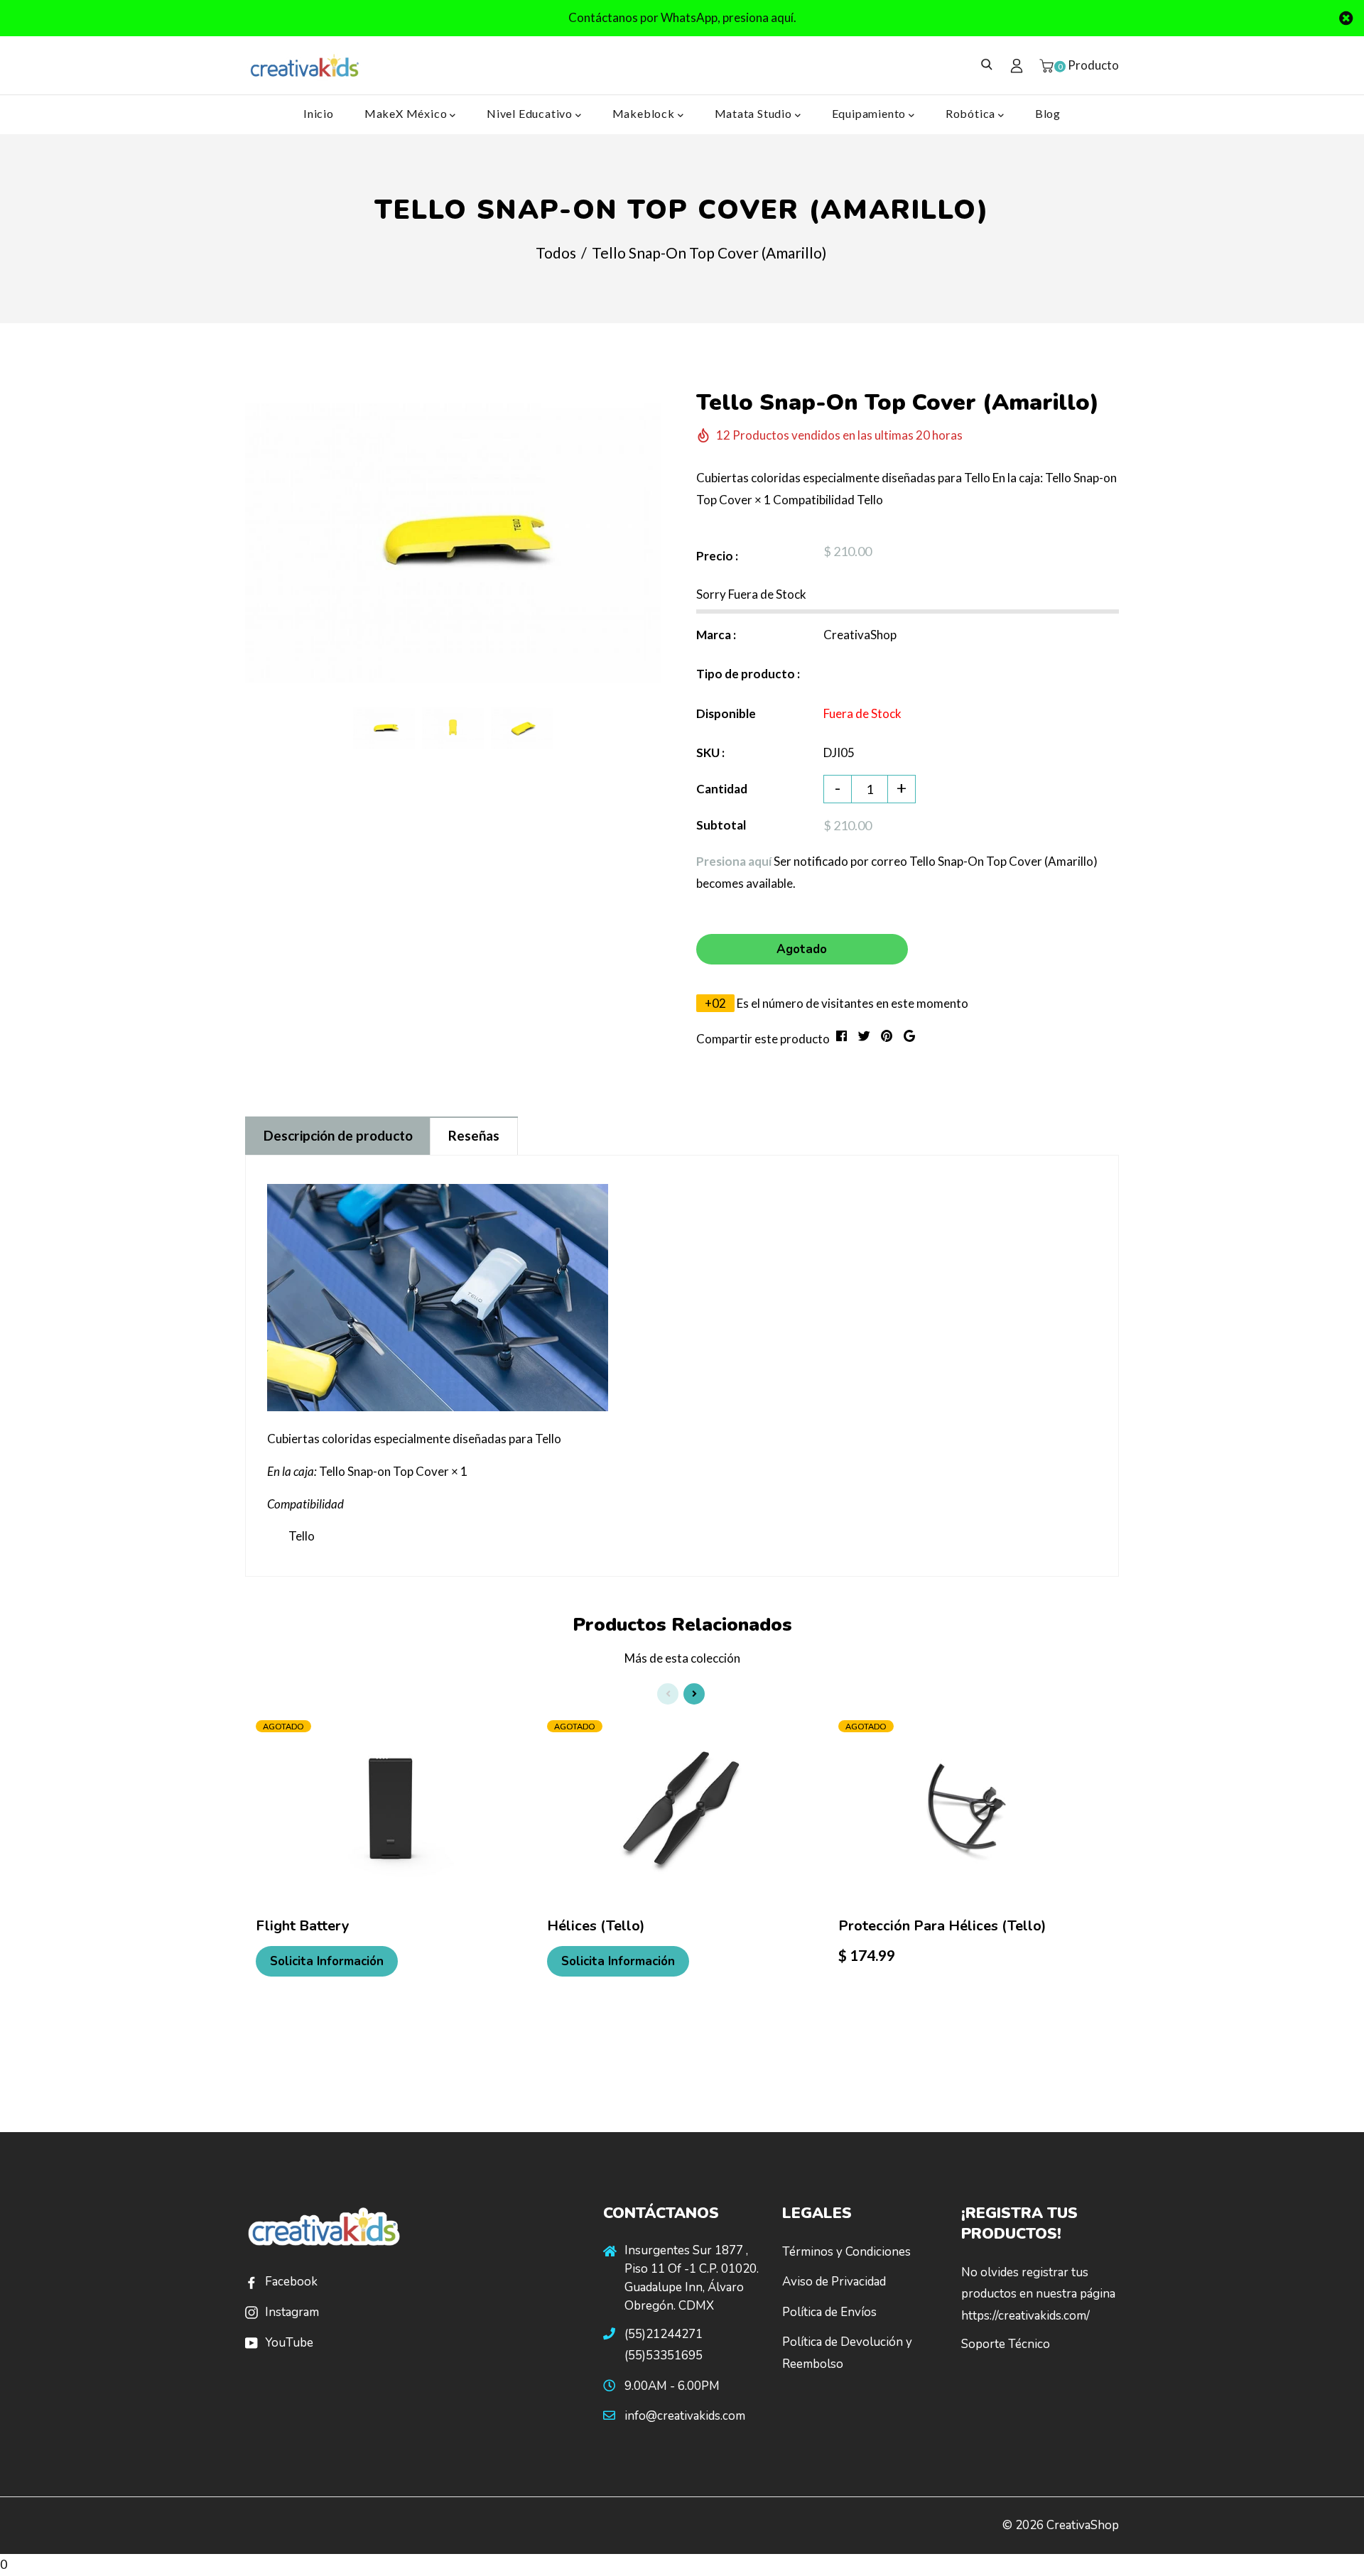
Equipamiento (870, 113)
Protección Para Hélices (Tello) (942, 1926)
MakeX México (407, 113)
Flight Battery (303, 1926)
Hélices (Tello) (596, 1926)
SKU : (710, 752)
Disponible (726, 713)
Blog (1048, 113)
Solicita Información (327, 1961)
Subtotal (721, 825)
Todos (556, 252)
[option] (453, 543)
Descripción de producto (338, 1135)
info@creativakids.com (685, 2416)
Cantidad (722, 789)
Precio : (717, 556)
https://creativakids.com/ (1025, 2316)
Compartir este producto (763, 1039)
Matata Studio (755, 113)
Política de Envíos (829, 2312)
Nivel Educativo (531, 113)
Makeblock (645, 113)
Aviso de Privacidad (834, 2282)
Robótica (972, 113)
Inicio (319, 113)
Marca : (716, 635)
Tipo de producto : (748, 674)
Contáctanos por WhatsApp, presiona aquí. (682, 17)
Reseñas (474, 1135)
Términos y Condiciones (846, 2252)
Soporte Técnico (1006, 2344)
